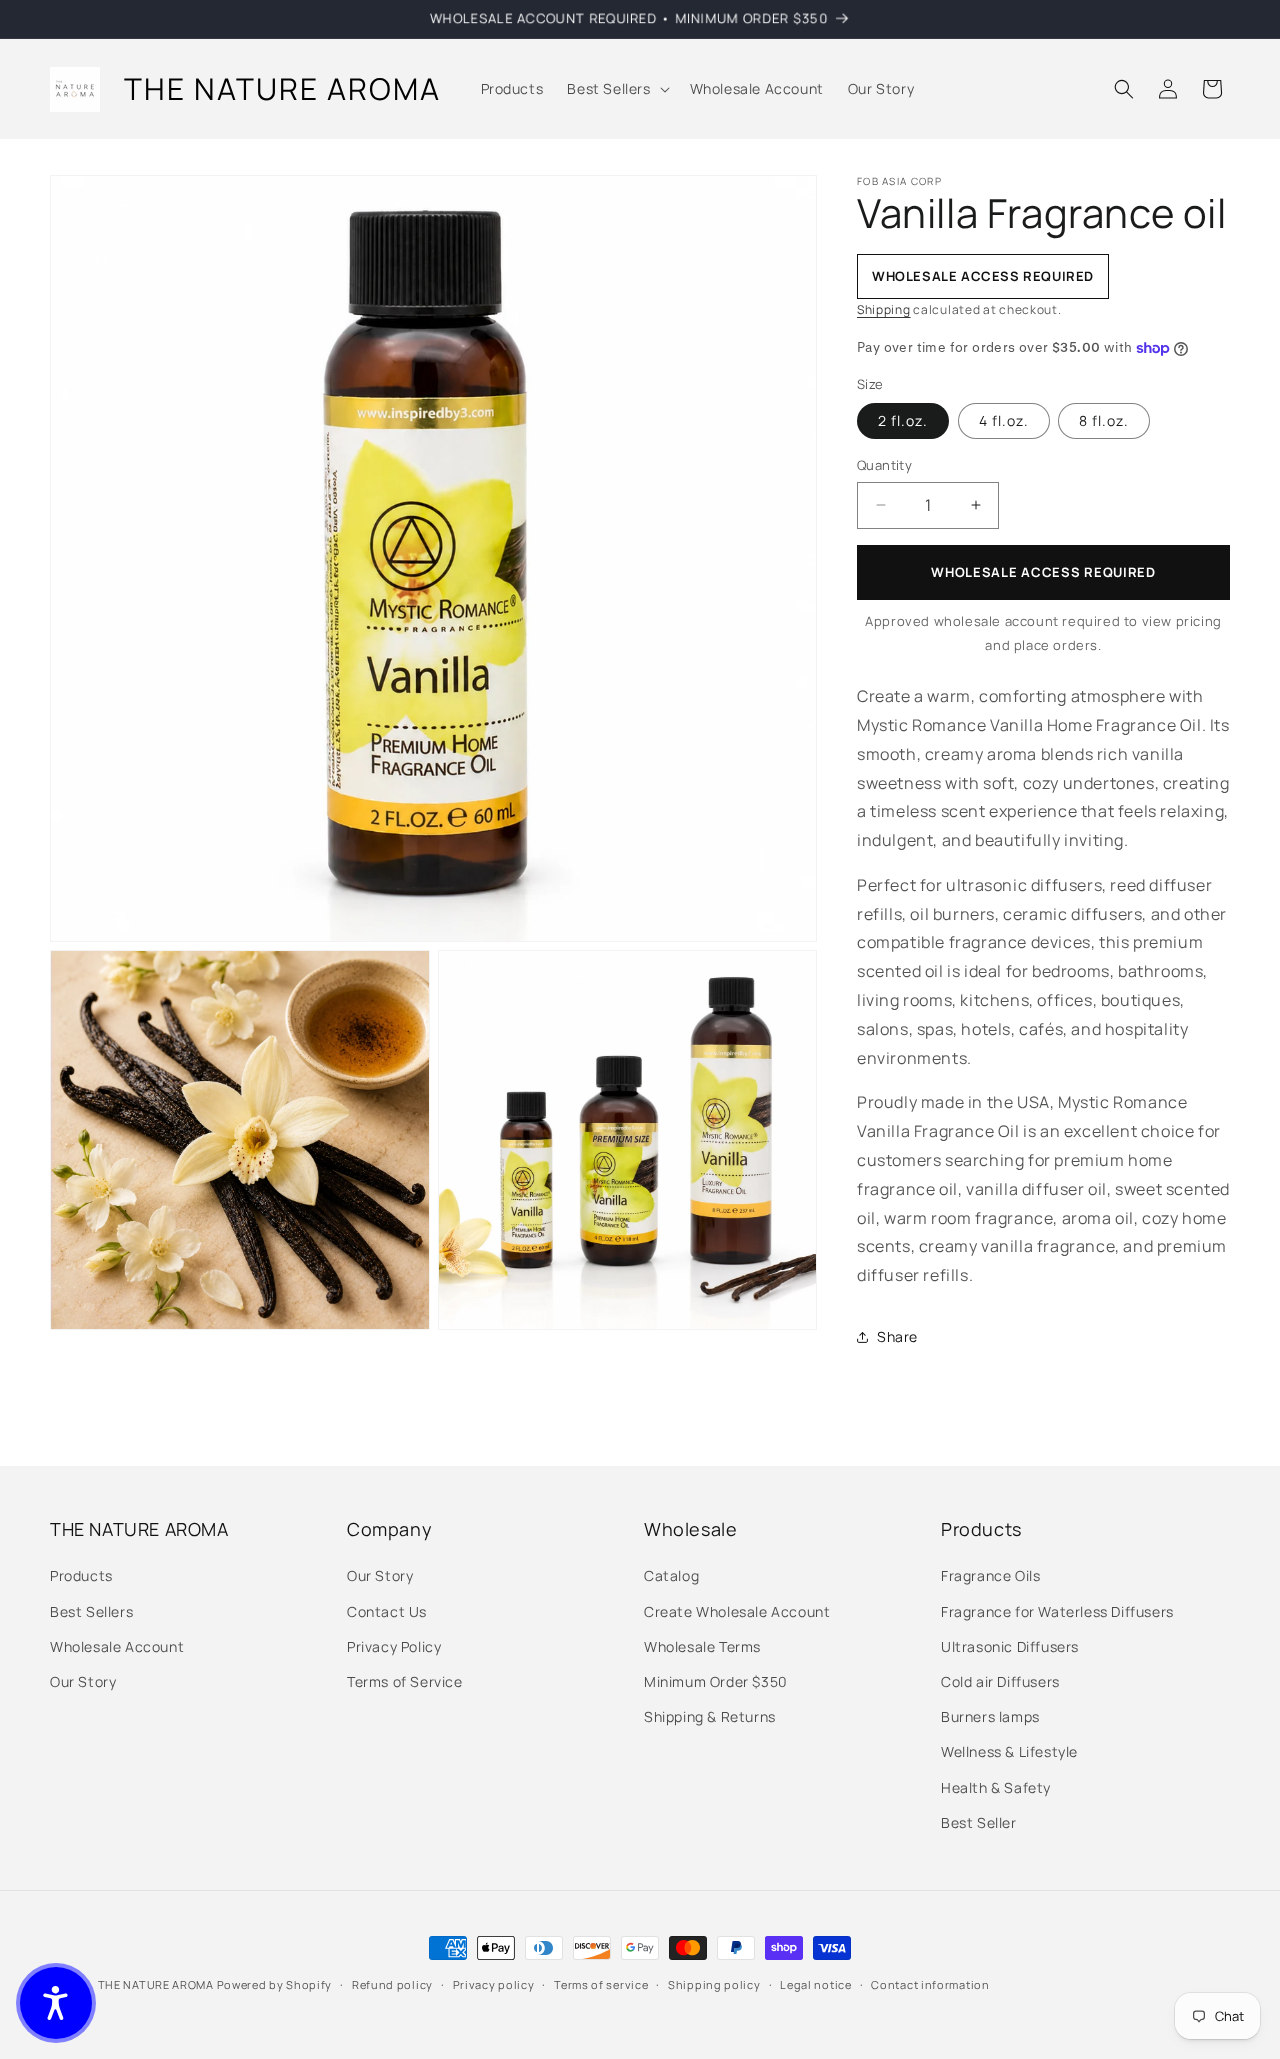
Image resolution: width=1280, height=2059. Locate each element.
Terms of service (601, 1984)
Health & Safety (996, 1787)
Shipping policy (714, 1984)
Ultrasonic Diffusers (1010, 1646)
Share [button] (897, 1336)
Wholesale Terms (702, 1646)
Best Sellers (91, 1611)
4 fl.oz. (1004, 420)
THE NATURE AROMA (156, 1984)
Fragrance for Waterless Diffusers (1057, 1611)
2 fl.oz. (903, 420)
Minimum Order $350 (716, 1681)
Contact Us (387, 1611)
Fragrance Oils (990, 1575)
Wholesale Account (117, 1646)
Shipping (884, 309)
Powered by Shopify (275, 1984)
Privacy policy (494, 1984)
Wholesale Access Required (1043, 572)
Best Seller (979, 1822)
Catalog (671, 1575)
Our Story (83, 1681)
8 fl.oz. (1104, 420)
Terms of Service (405, 1681)
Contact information (930, 1984)
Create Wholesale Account (737, 1611)
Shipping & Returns (710, 1716)
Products (81, 1575)
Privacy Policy (394, 1646)
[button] (616, 89)
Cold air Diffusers (1000, 1681)
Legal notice (815, 1984)
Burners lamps (990, 1716)
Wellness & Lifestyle (1009, 1751)
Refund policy (392, 1984)
